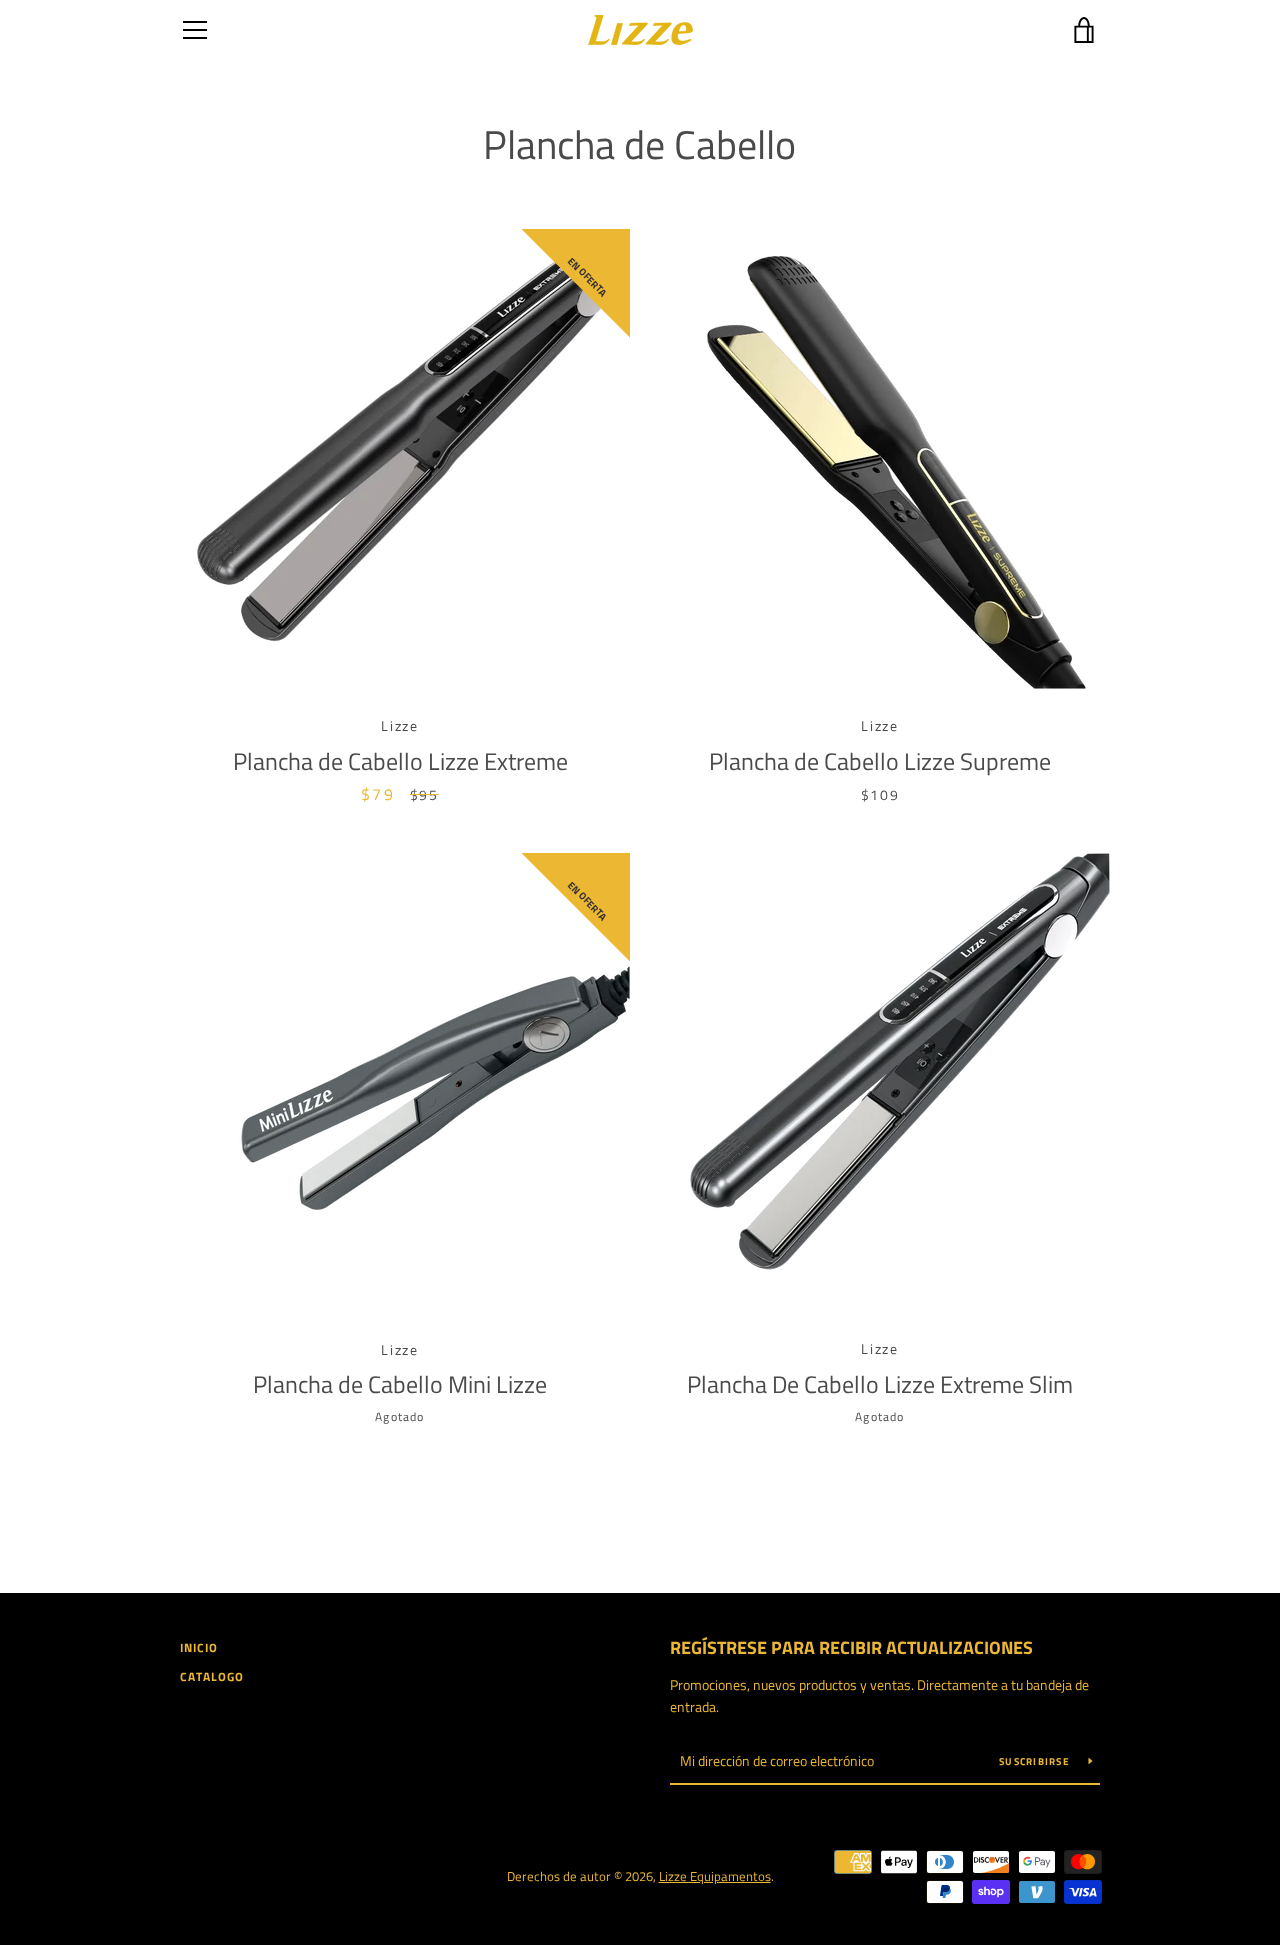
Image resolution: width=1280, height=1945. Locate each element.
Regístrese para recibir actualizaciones (851, 1647)
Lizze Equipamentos (715, 1876)
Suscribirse (1036, 1761)
